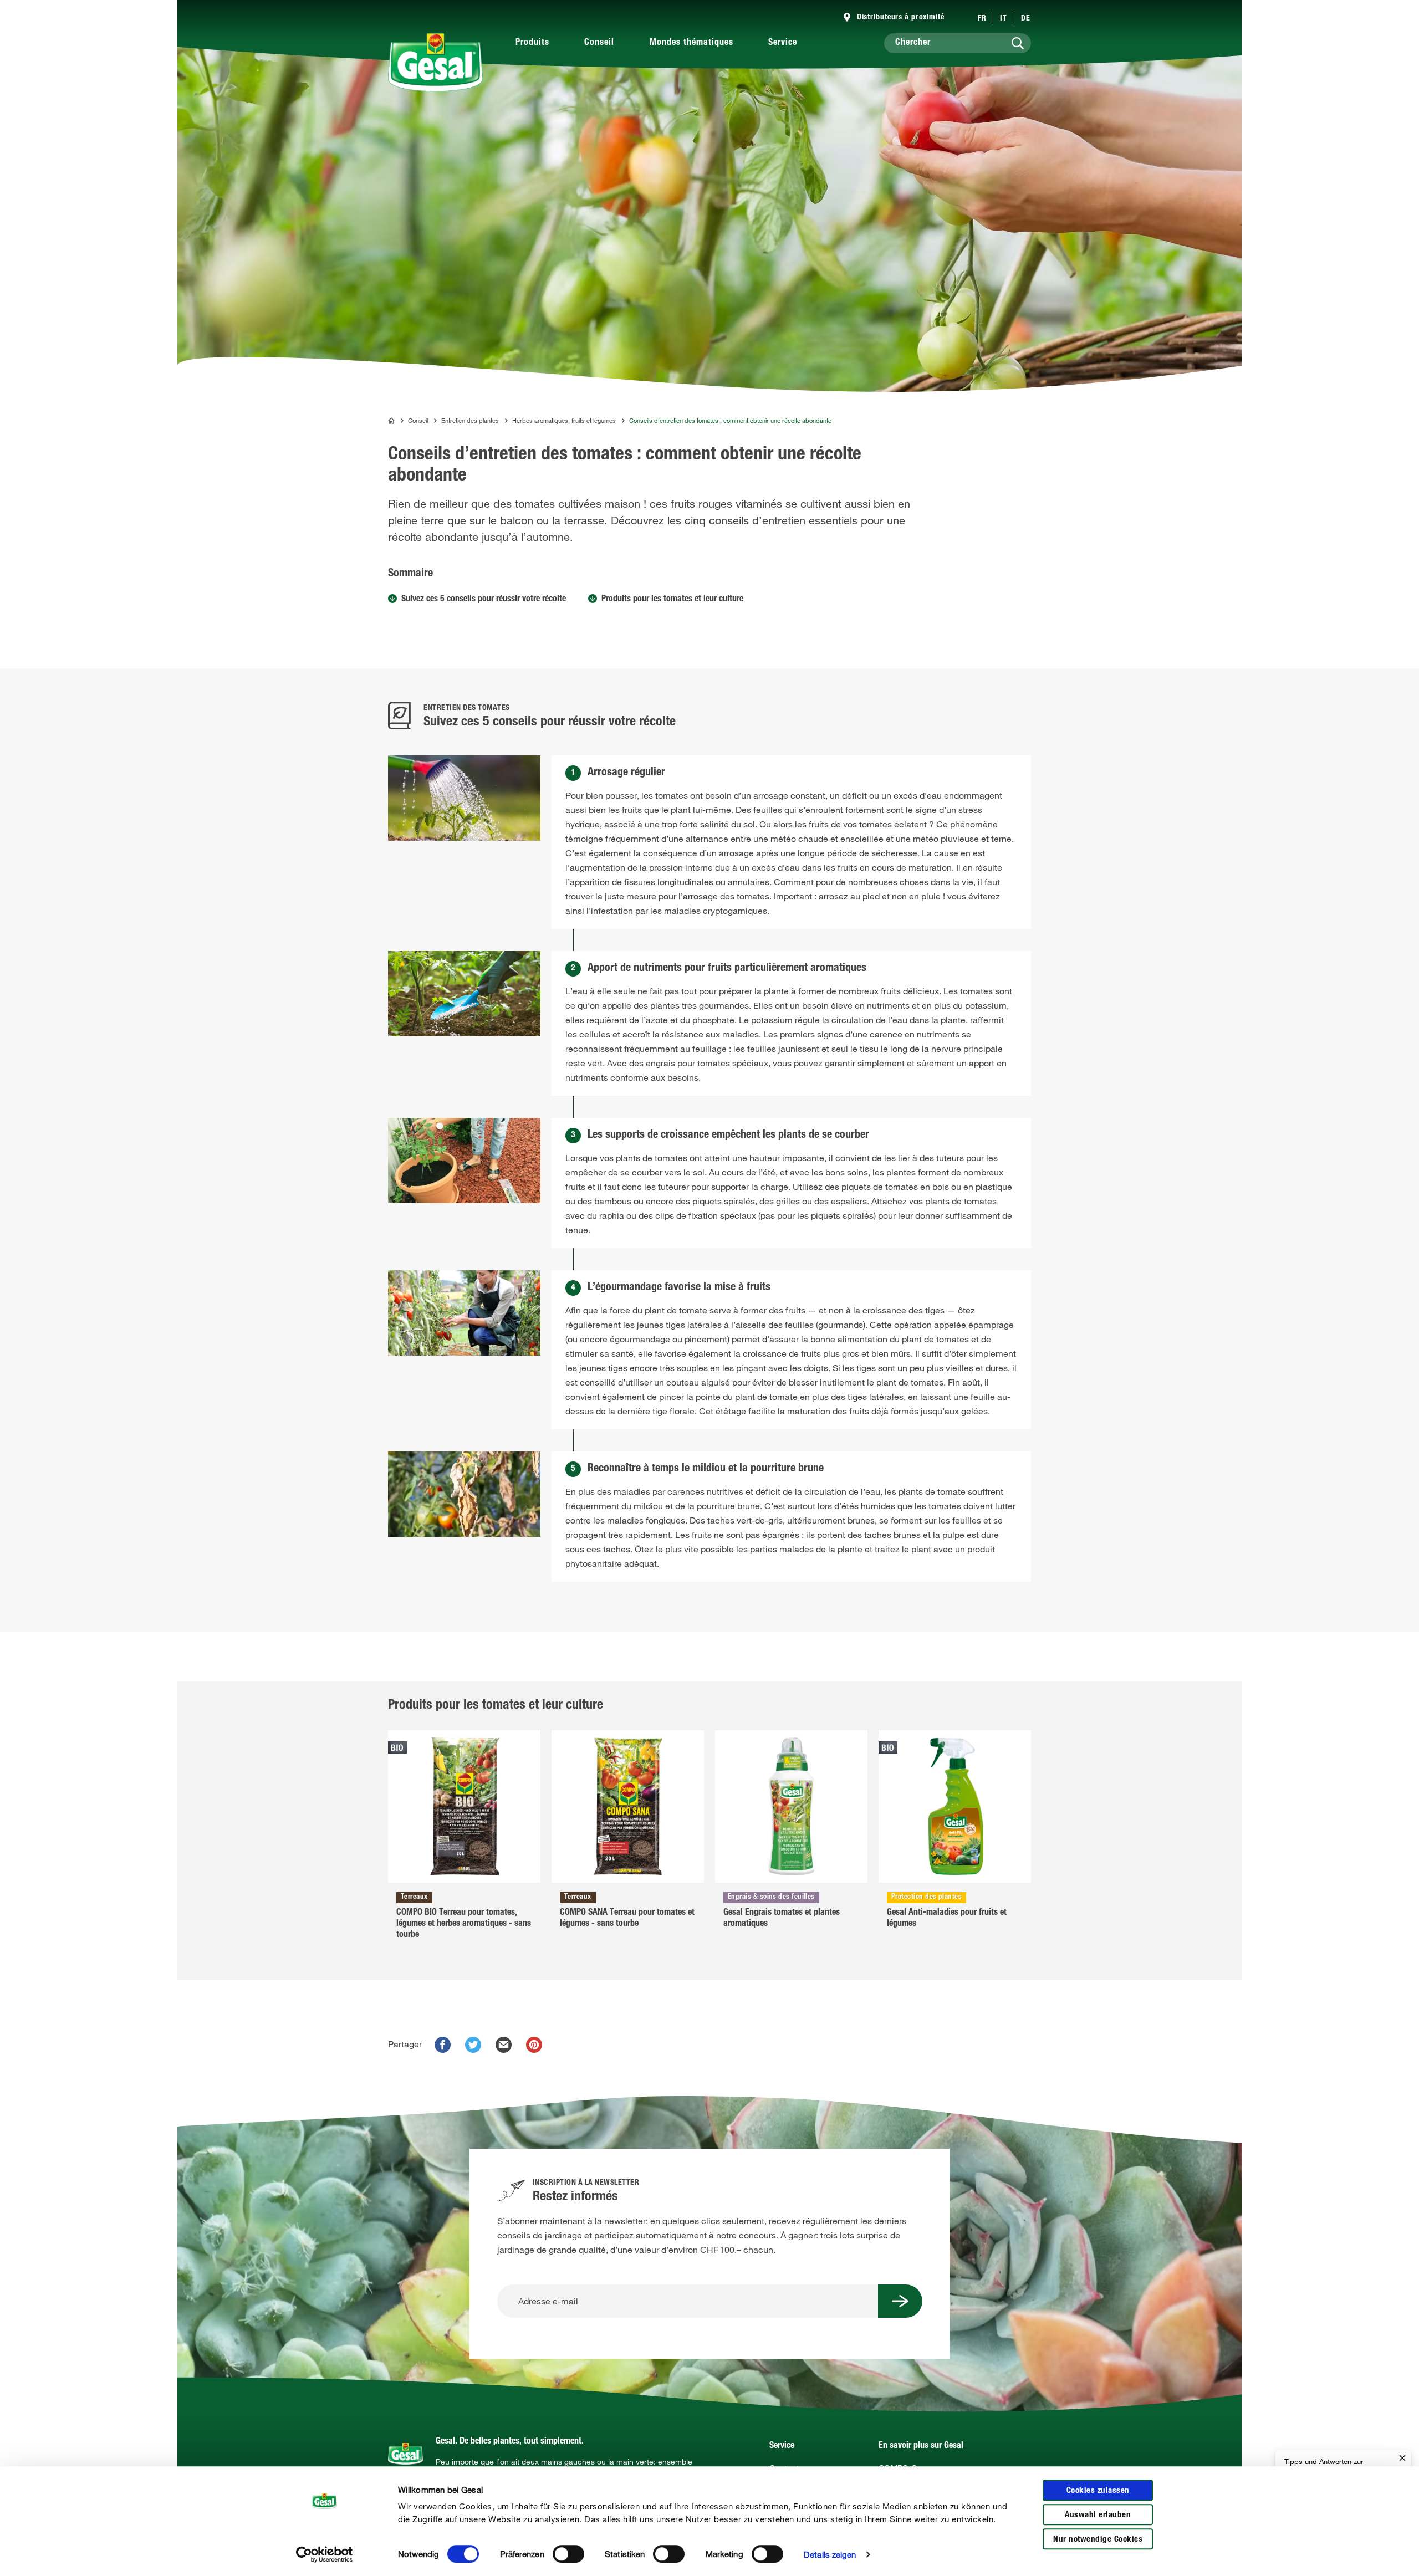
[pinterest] (534, 2045)
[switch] (568, 2554)
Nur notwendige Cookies (1098, 2540)
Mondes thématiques (691, 43)
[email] (504, 2045)
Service (783, 43)
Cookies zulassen (1098, 2491)
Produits (532, 43)
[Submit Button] (900, 2301)
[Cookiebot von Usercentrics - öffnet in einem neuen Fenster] (325, 2554)
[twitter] (473, 2045)
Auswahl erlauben (1098, 2515)
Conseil (599, 43)
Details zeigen (830, 2554)
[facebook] (443, 2045)
